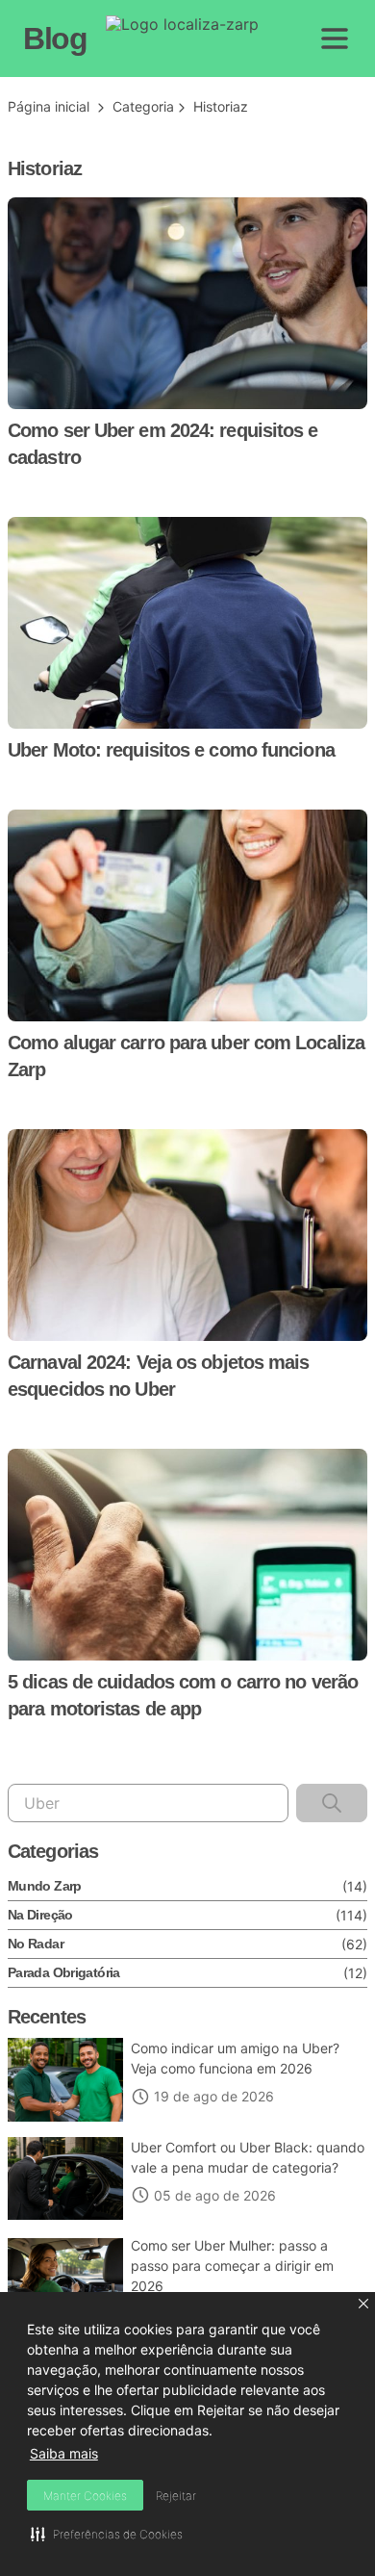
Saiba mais (64, 2453)
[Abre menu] (335, 39)
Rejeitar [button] (176, 2496)
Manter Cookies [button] (85, 2496)
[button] (363, 2304)
